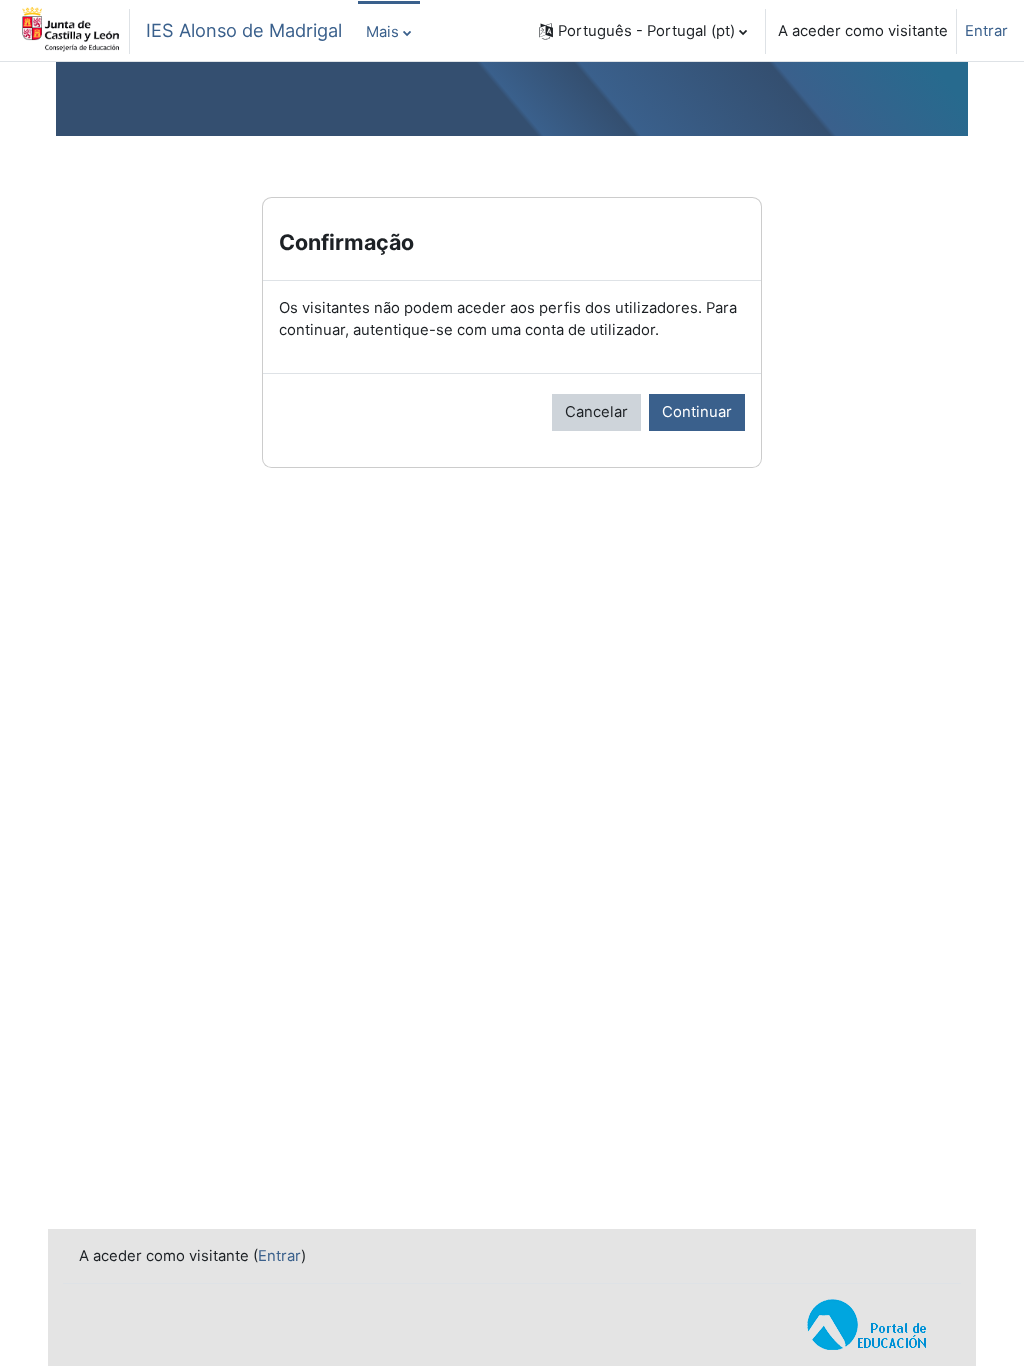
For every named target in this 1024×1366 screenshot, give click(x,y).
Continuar (697, 412)
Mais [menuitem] (382, 32)
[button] (643, 31)
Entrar (986, 31)
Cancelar (596, 412)
